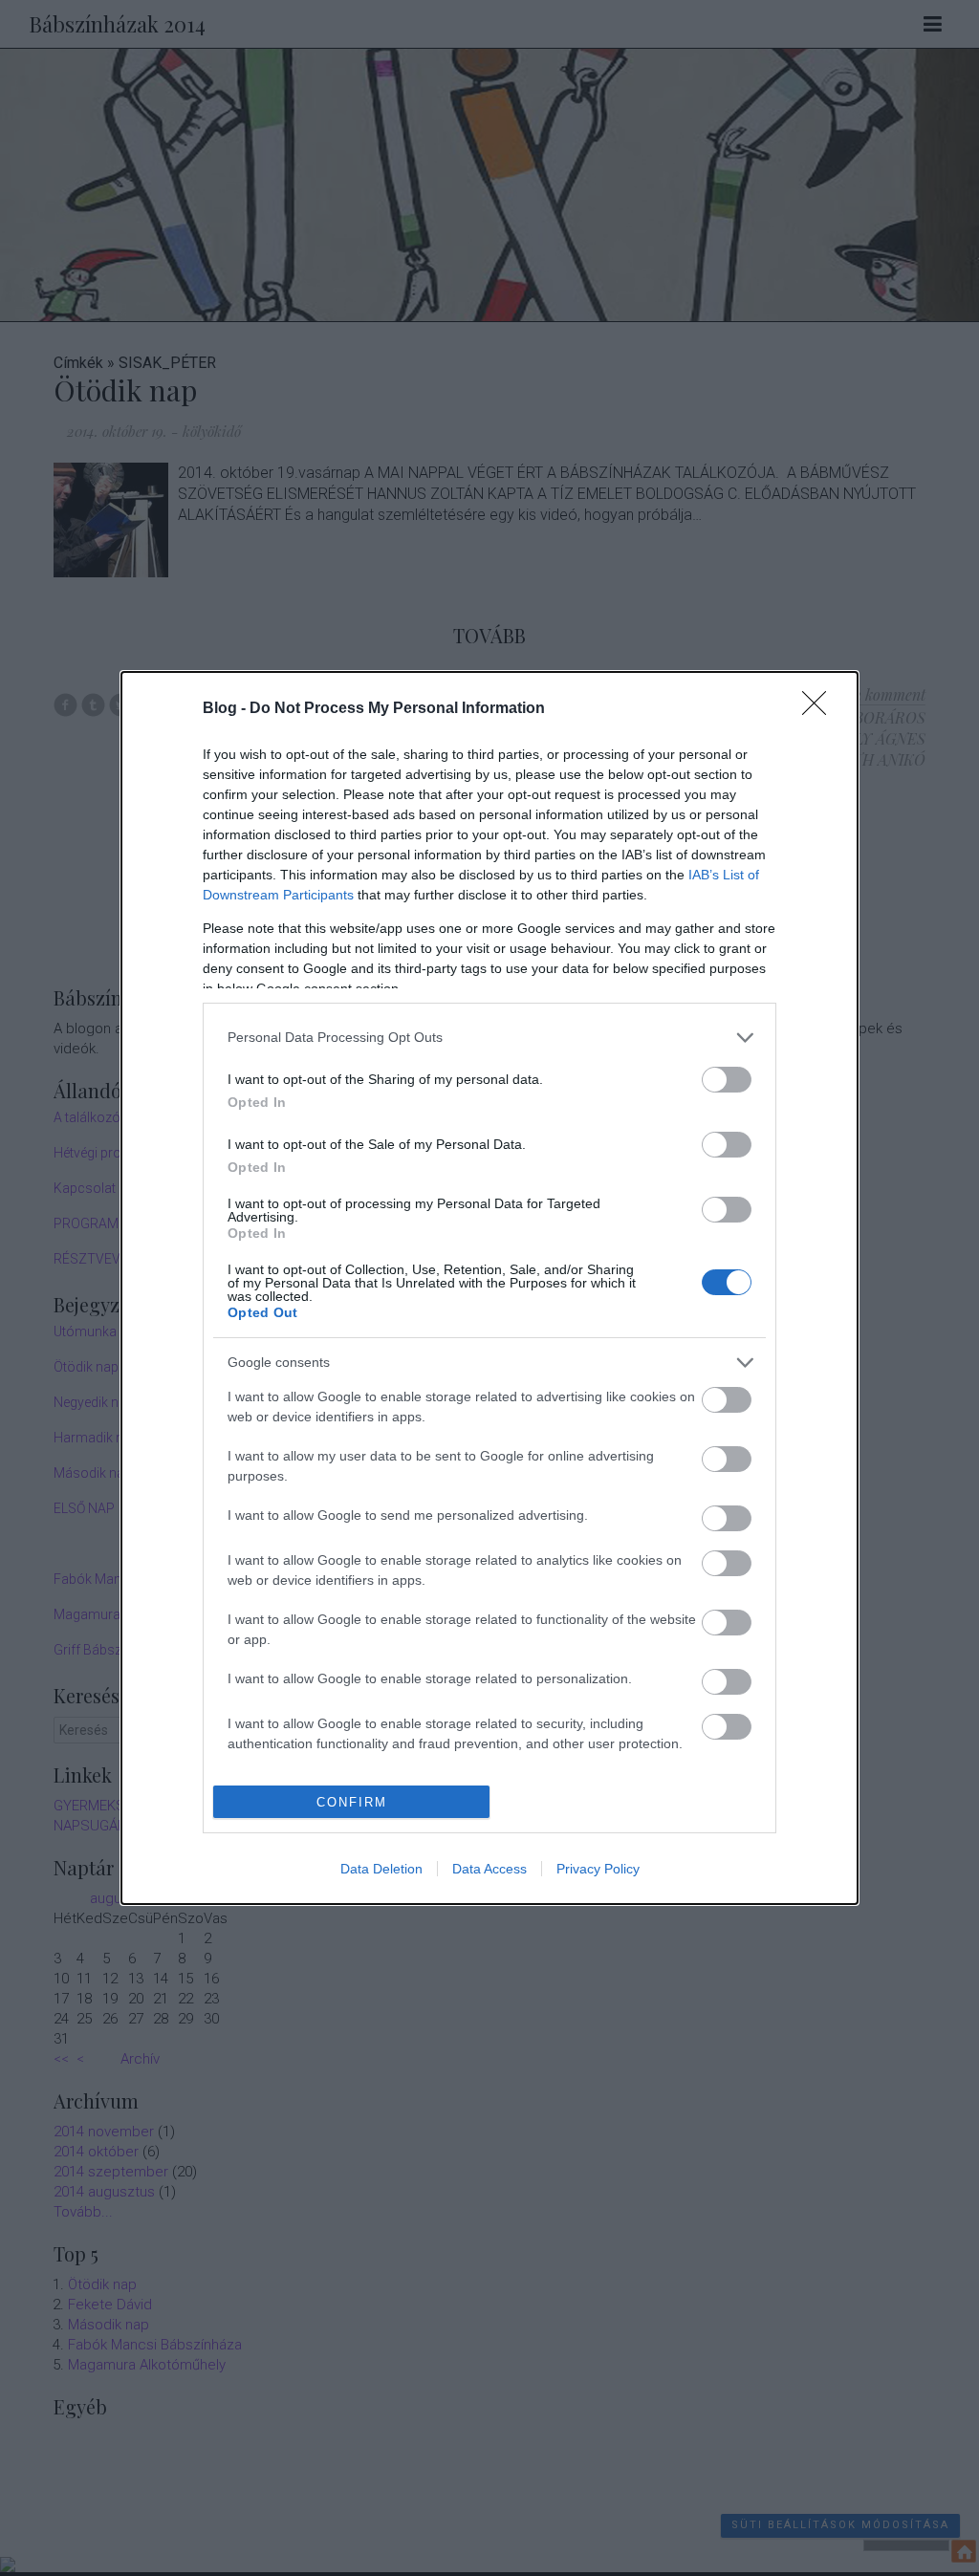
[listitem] (489, 1038)
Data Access (489, 1869)
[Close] (820, 709)
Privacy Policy (598, 1869)
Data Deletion (381, 1869)
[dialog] (489, 1288)
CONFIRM (352, 1802)
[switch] (727, 1080)
